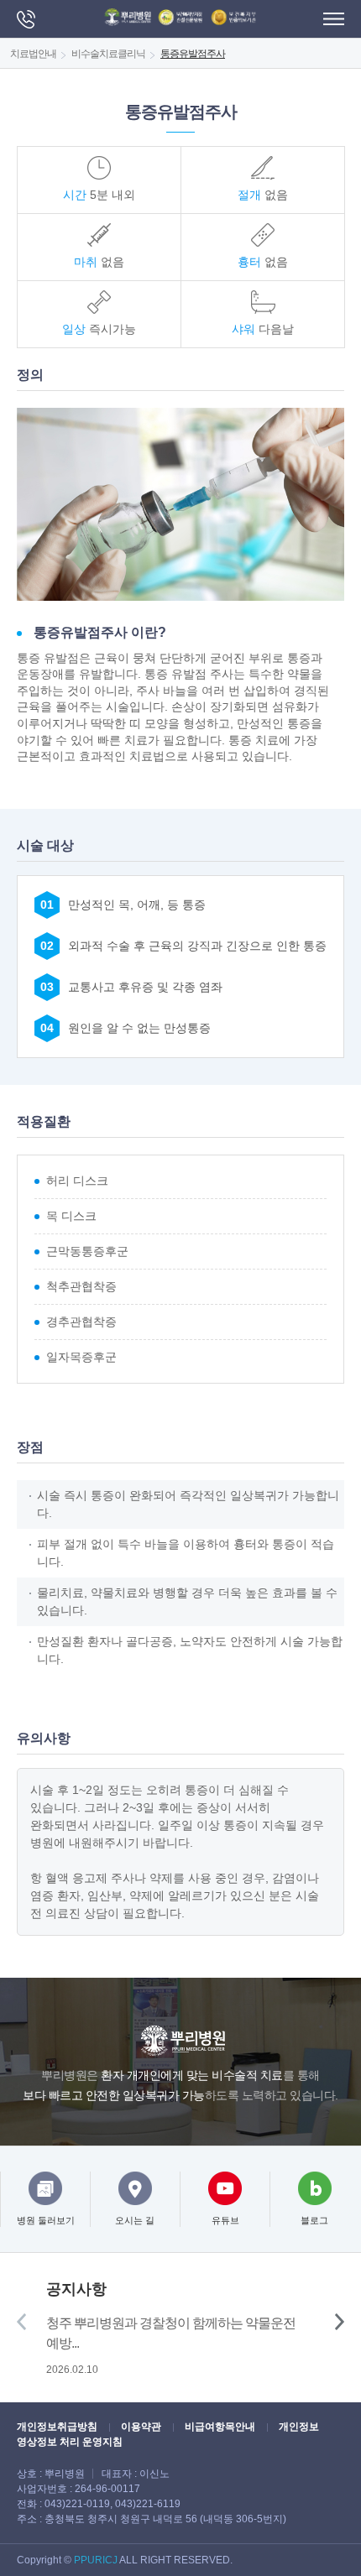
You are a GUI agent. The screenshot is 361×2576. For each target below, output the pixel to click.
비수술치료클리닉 (108, 54)
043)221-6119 (148, 2504)
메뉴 (334, 19)
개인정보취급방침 (57, 2427)
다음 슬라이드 (340, 2322)
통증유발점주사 (193, 54)
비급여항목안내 (220, 2427)
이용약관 (141, 2427)
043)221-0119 (77, 2504)
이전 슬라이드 (21, 2322)
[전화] (26, 19)
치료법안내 (33, 54)
